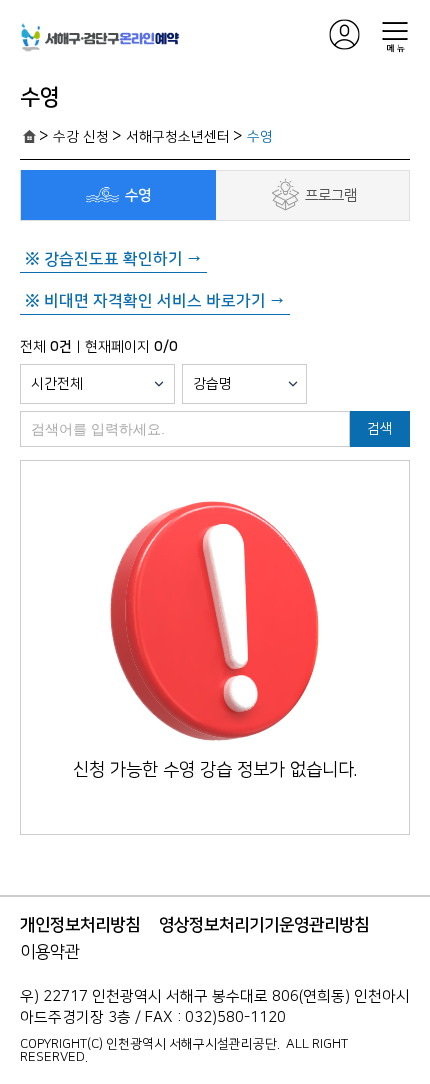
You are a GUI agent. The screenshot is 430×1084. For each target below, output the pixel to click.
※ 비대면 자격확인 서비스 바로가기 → (155, 301)
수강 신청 (81, 137)
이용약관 (50, 952)
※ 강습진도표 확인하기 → (113, 259)
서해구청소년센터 (178, 137)
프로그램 (331, 195)
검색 (380, 429)
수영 (260, 137)
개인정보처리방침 (80, 925)
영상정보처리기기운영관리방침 (264, 925)
